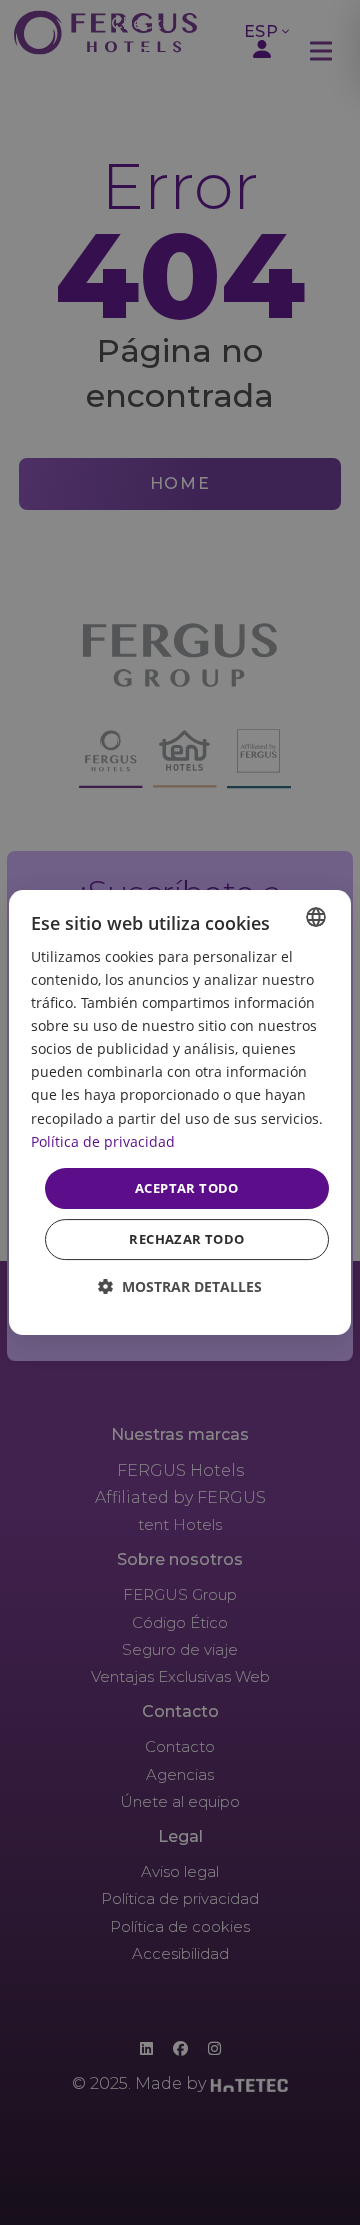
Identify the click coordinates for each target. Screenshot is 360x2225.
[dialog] (180, 1113)
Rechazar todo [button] (186, 1239)
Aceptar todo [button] (187, 1188)
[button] (180, 1286)
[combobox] (316, 917)
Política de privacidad (103, 1141)
